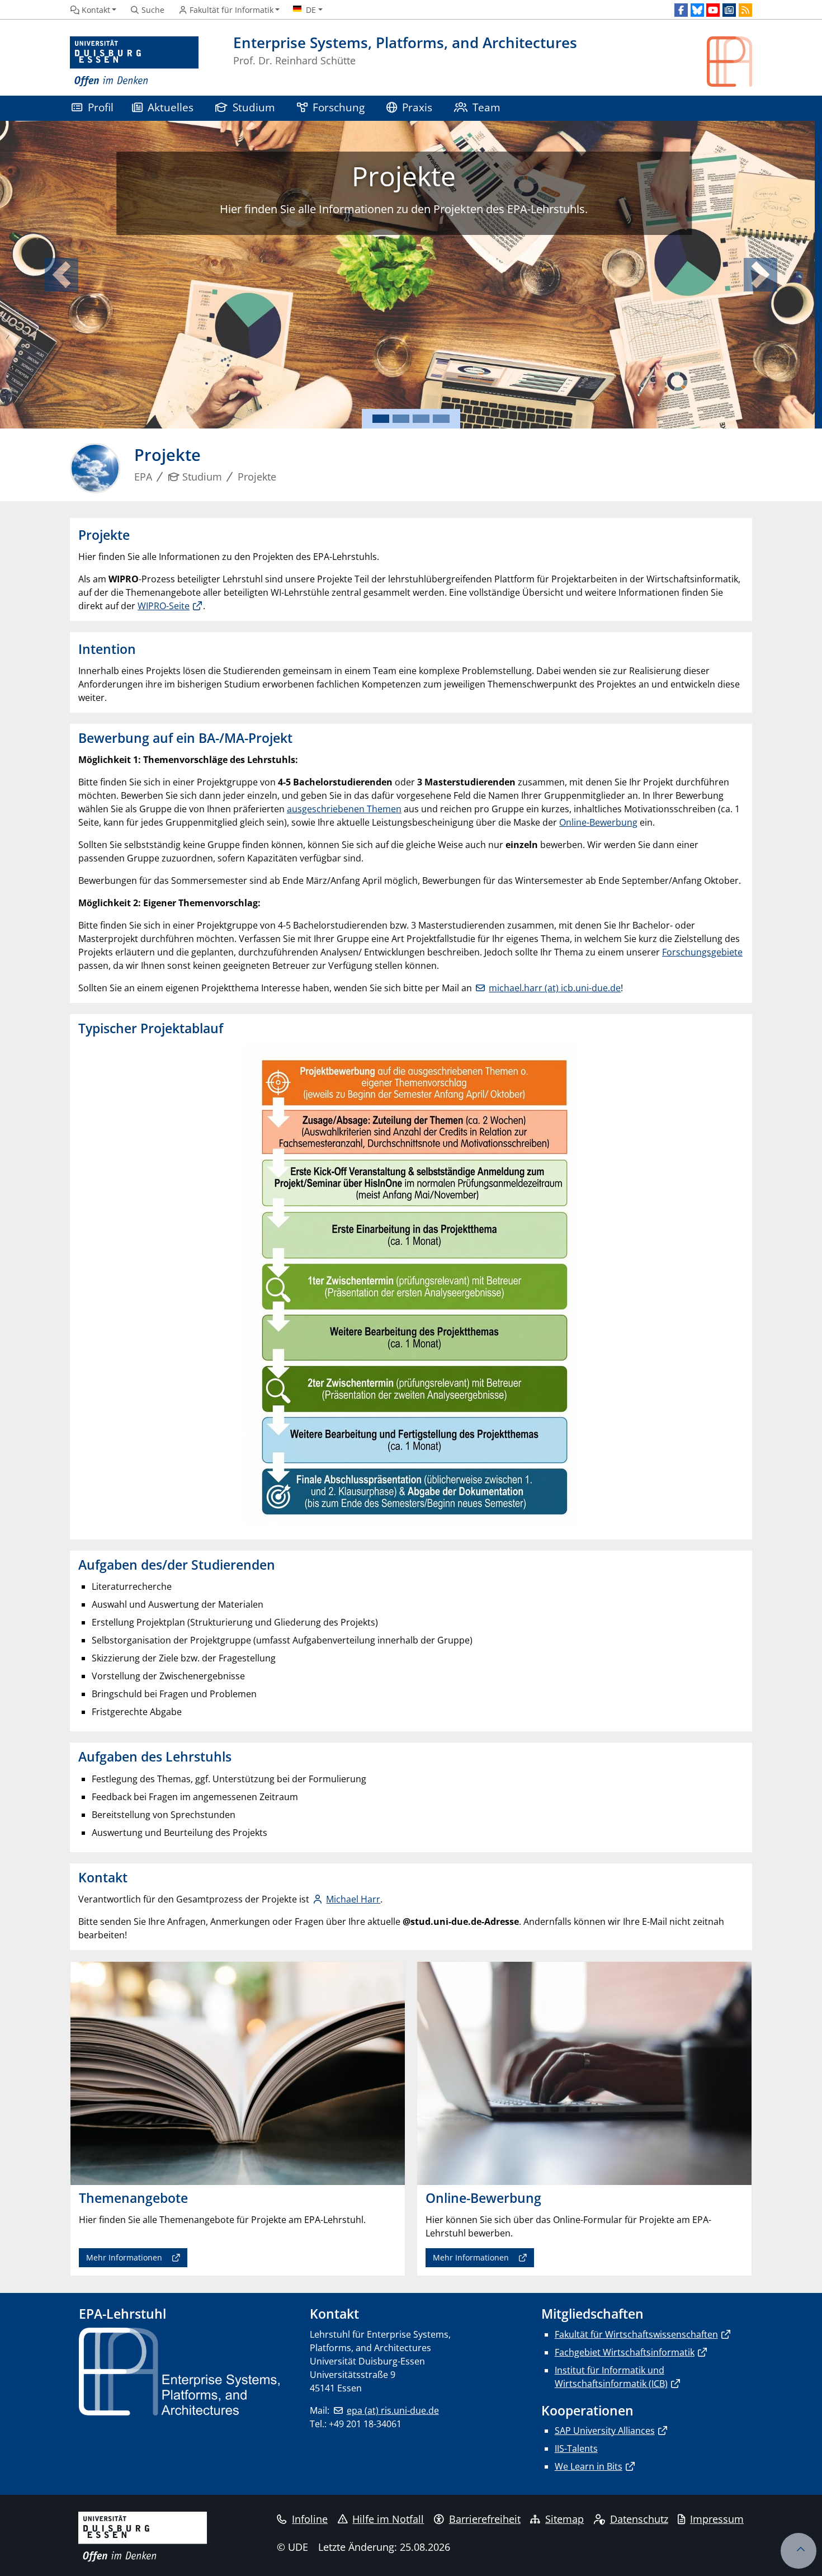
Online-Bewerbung (598, 822)
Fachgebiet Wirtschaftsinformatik (625, 2352)
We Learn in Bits (589, 2466)
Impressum (717, 2519)
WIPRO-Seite (164, 606)
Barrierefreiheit (485, 2519)
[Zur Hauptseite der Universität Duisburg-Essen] (134, 62)
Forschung (339, 107)
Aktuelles (171, 107)
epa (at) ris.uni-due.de (393, 2410)
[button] (62, 275)
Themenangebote (391, 176)
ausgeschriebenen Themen (344, 809)
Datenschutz (639, 2519)
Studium (254, 107)
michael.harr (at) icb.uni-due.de (555, 988)
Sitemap (564, 2519)
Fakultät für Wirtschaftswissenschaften (636, 2334)
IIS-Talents (576, 2448)
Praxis (417, 107)
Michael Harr (353, 1899)
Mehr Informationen (402, 244)
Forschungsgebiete (702, 952)
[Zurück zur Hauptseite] (729, 62)
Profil (101, 107)
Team (486, 107)
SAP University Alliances (605, 2431)
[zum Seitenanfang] (799, 2551)
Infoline (310, 2519)
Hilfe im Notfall (388, 2519)
